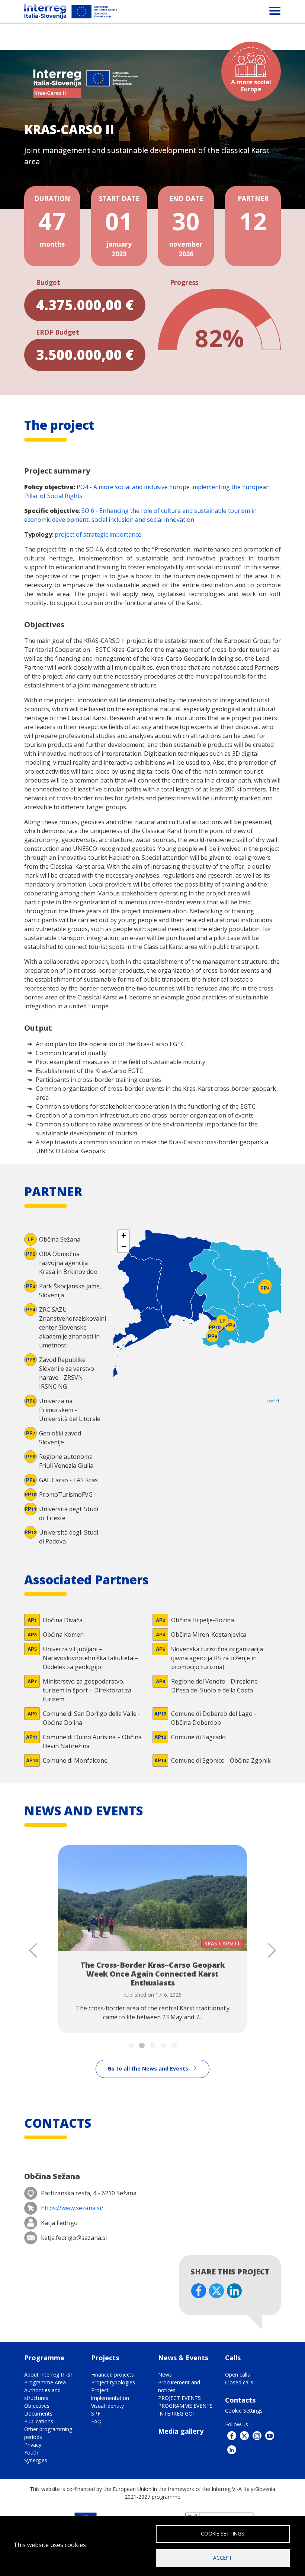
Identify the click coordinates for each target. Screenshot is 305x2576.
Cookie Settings (244, 2411)
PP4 (265, 1288)
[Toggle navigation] (275, 10)
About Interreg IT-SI (48, 2375)
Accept (223, 2558)
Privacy (33, 2445)
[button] (131, 2045)
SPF (96, 2414)
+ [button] (124, 1235)
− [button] (124, 1247)
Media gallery (181, 2431)
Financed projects (113, 2375)
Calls (233, 2358)
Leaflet (273, 1401)
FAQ (96, 2421)
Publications (39, 2421)
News (165, 2375)
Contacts (240, 2400)
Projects (105, 2358)
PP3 (230, 1325)
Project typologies (113, 2382)
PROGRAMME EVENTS (185, 2406)
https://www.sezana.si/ (72, 2208)
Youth (31, 2453)
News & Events (183, 2358)
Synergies (36, 2460)
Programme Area (45, 2382)
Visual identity (107, 2406)
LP (223, 1321)
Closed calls (239, 2382)
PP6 (213, 1336)
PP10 (215, 1327)
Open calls (237, 2375)
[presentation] (33, 1950)
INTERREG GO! (176, 2414)
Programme (44, 2358)
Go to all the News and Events (148, 2068)
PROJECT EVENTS (179, 2398)
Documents (38, 2414)
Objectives (37, 2406)
